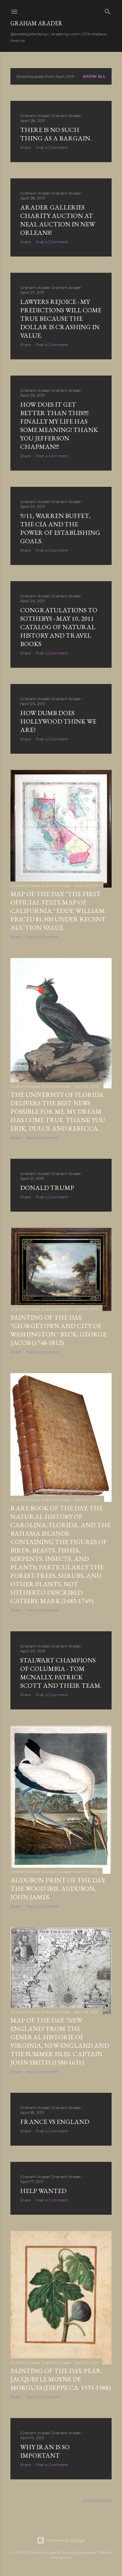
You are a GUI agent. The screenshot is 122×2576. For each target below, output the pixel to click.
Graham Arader (36, 23)
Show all (94, 76)
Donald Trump (47, 1188)
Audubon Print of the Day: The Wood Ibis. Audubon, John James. (58, 1888)
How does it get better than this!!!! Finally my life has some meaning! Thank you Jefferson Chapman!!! (59, 425)
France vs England (55, 2122)
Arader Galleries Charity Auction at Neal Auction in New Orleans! (58, 220)
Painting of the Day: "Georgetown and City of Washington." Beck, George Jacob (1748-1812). (58, 1330)
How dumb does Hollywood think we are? (58, 721)
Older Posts (97, 2501)
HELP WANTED (43, 2191)
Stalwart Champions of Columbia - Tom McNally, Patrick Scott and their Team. (61, 1673)
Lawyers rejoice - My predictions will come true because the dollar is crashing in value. (61, 318)
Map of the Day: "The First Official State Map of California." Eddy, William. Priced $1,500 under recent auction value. (58, 911)
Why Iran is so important (45, 2451)
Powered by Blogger (66, 2540)
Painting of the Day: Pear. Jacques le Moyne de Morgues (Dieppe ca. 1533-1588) (61, 2379)
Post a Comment (52, 147)
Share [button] (26, 147)
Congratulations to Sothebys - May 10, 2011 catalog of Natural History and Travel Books (59, 627)
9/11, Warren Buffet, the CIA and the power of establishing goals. (60, 528)
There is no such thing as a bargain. (56, 134)
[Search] (108, 10)
